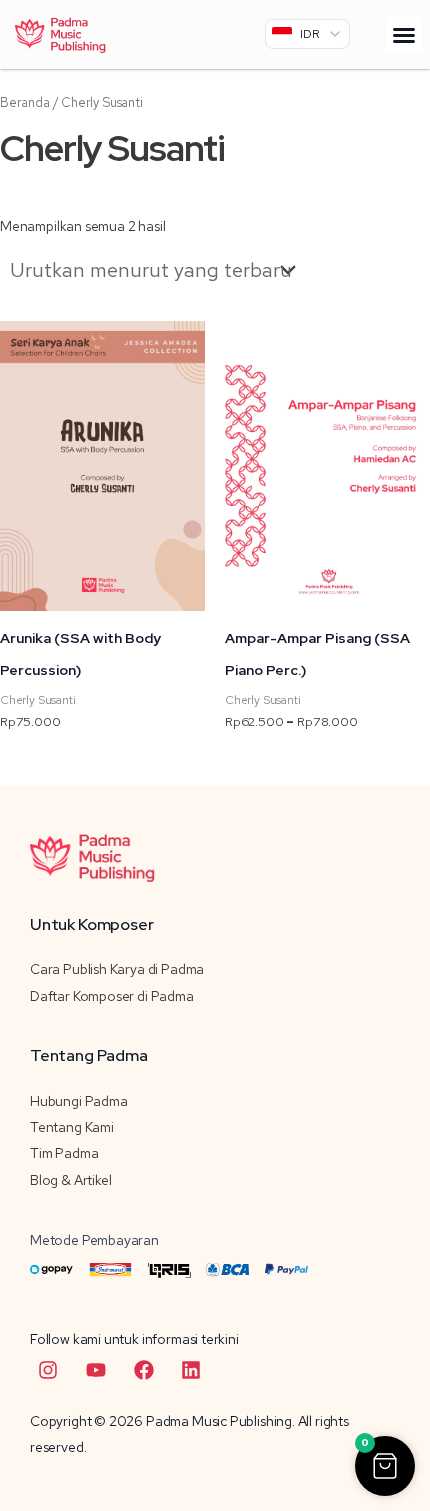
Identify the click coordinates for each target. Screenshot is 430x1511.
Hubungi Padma (79, 1101)
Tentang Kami (72, 1127)
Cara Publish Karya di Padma (117, 969)
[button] (404, 35)
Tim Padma (64, 1153)
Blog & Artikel (70, 1180)
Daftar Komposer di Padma (112, 996)
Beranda (25, 102)
